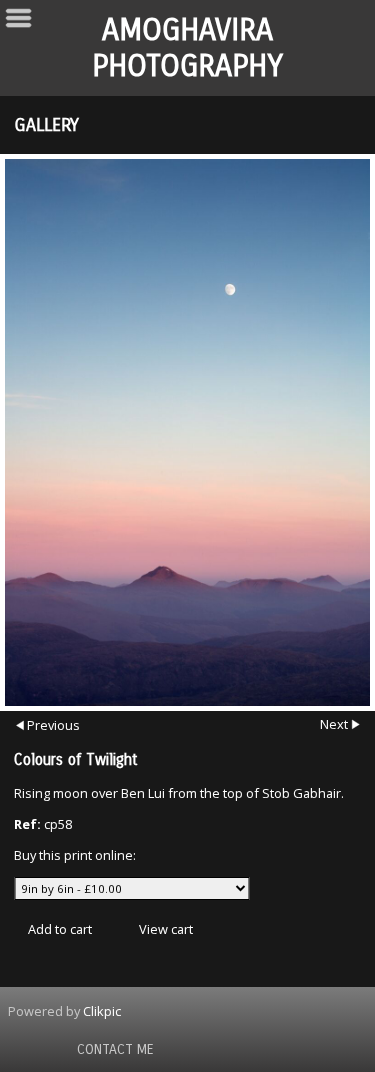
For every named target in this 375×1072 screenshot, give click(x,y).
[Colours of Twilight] (187, 433)
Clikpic (102, 1011)
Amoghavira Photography (187, 48)
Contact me (115, 1049)
